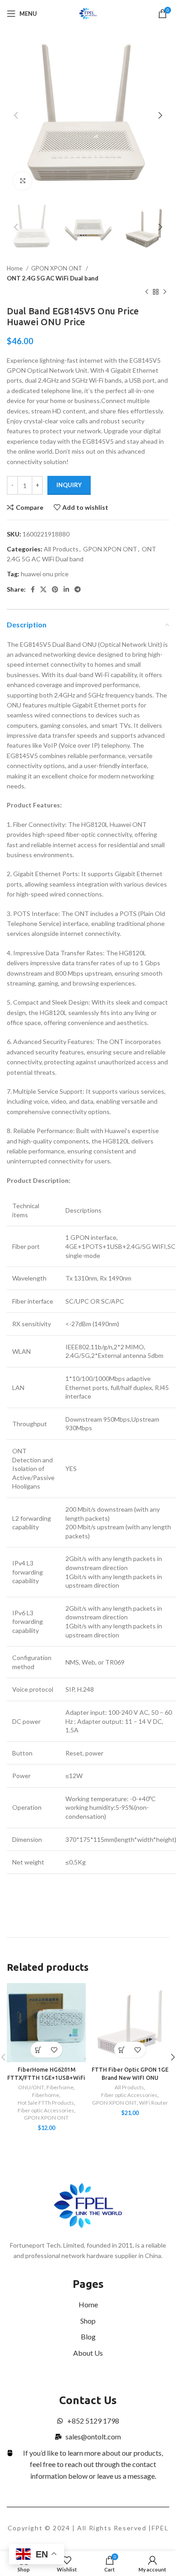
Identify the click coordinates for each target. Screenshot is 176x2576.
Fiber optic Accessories (46, 2110)
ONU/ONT (31, 2087)
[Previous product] (147, 292)
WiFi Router (153, 2103)
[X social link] (43, 589)
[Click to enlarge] (23, 181)
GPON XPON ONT (57, 268)
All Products (61, 549)
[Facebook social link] (33, 589)
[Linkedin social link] (66, 589)
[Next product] (165, 292)
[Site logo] (88, 13)
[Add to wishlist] (54, 2050)
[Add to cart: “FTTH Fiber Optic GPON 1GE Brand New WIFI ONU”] (122, 2050)
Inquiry (69, 485)
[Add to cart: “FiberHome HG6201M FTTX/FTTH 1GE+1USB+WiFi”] (39, 2050)
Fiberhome (60, 2087)
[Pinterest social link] (55, 589)
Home (15, 268)
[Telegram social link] (78, 589)
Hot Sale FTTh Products (46, 2103)
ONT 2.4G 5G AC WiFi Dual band (53, 278)
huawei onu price (45, 574)
